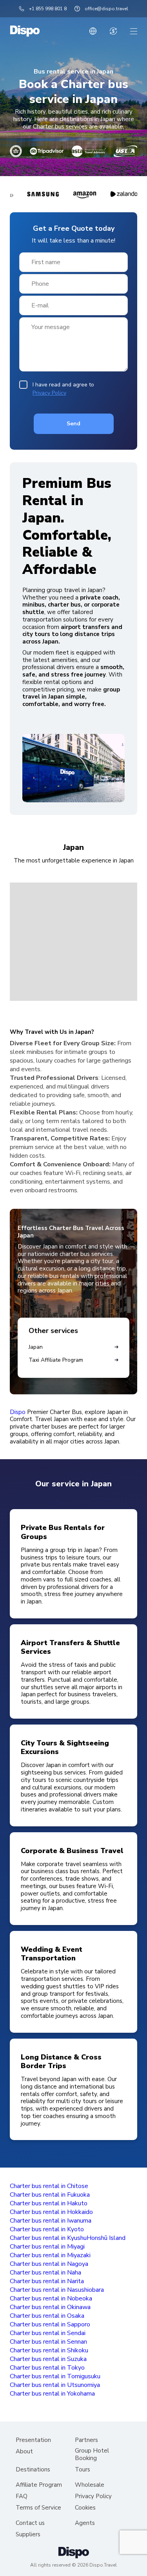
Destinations (33, 2470)
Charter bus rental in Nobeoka (51, 2298)
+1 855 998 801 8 (48, 9)
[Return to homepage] (25, 31)
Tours (83, 2470)
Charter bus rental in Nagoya (49, 2264)
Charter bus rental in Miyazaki (50, 2255)
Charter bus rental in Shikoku (49, 2350)
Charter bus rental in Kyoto (47, 2229)
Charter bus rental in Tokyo (47, 2368)
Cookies (85, 2508)
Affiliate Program (39, 2485)
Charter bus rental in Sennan (48, 2342)
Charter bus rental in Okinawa (50, 2307)
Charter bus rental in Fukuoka (50, 2195)
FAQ (22, 2496)
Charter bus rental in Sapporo (50, 2324)
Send (73, 424)
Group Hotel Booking (92, 2455)
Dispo (18, 1412)
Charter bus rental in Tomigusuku (55, 2376)
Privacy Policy (49, 393)
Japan (36, 1347)
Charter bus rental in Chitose (49, 2186)
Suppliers (28, 2535)
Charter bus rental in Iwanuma (51, 2221)
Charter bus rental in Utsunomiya (55, 2385)
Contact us (30, 2523)
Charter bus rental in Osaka (47, 2316)
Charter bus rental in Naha (45, 2273)
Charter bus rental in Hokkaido (51, 2212)
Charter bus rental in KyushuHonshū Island (68, 2238)
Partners (86, 2440)
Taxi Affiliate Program (56, 1360)
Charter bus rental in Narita (47, 2281)
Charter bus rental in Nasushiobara (57, 2290)
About (24, 2452)
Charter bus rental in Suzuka (48, 2359)
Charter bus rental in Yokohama (52, 2394)
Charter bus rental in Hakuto (49, 2203)
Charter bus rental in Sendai (48, 2333)
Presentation (33, 2440)
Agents (85, 2523)
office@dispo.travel (106, 9)
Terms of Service (38, 2508)
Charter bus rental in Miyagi (47, 2247)
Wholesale (90, 2485)
